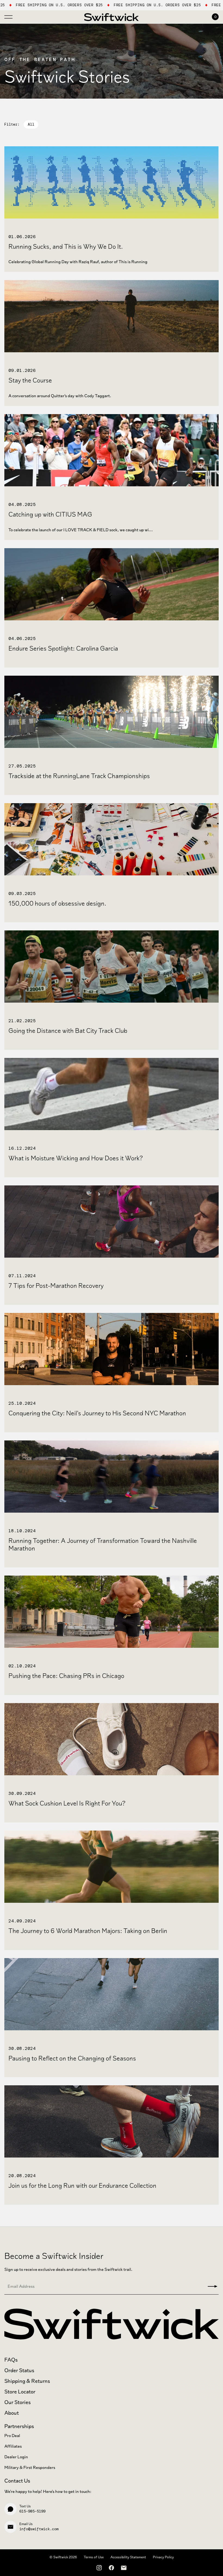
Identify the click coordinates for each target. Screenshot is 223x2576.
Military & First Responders (30, 2467)
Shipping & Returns (27, 2381)
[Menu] (8, 16)
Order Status (19, 2370)
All (31, 124)
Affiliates (13, 2446)
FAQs (11, 2360)
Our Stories (18, 2402)
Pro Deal (12, 2436)
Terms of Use (94, 2557)
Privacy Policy (163, 2557)
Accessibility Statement (128, 2557)
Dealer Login (16, 2457)
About (12, 2413)
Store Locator (20, 2392)
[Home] (112, 17)
